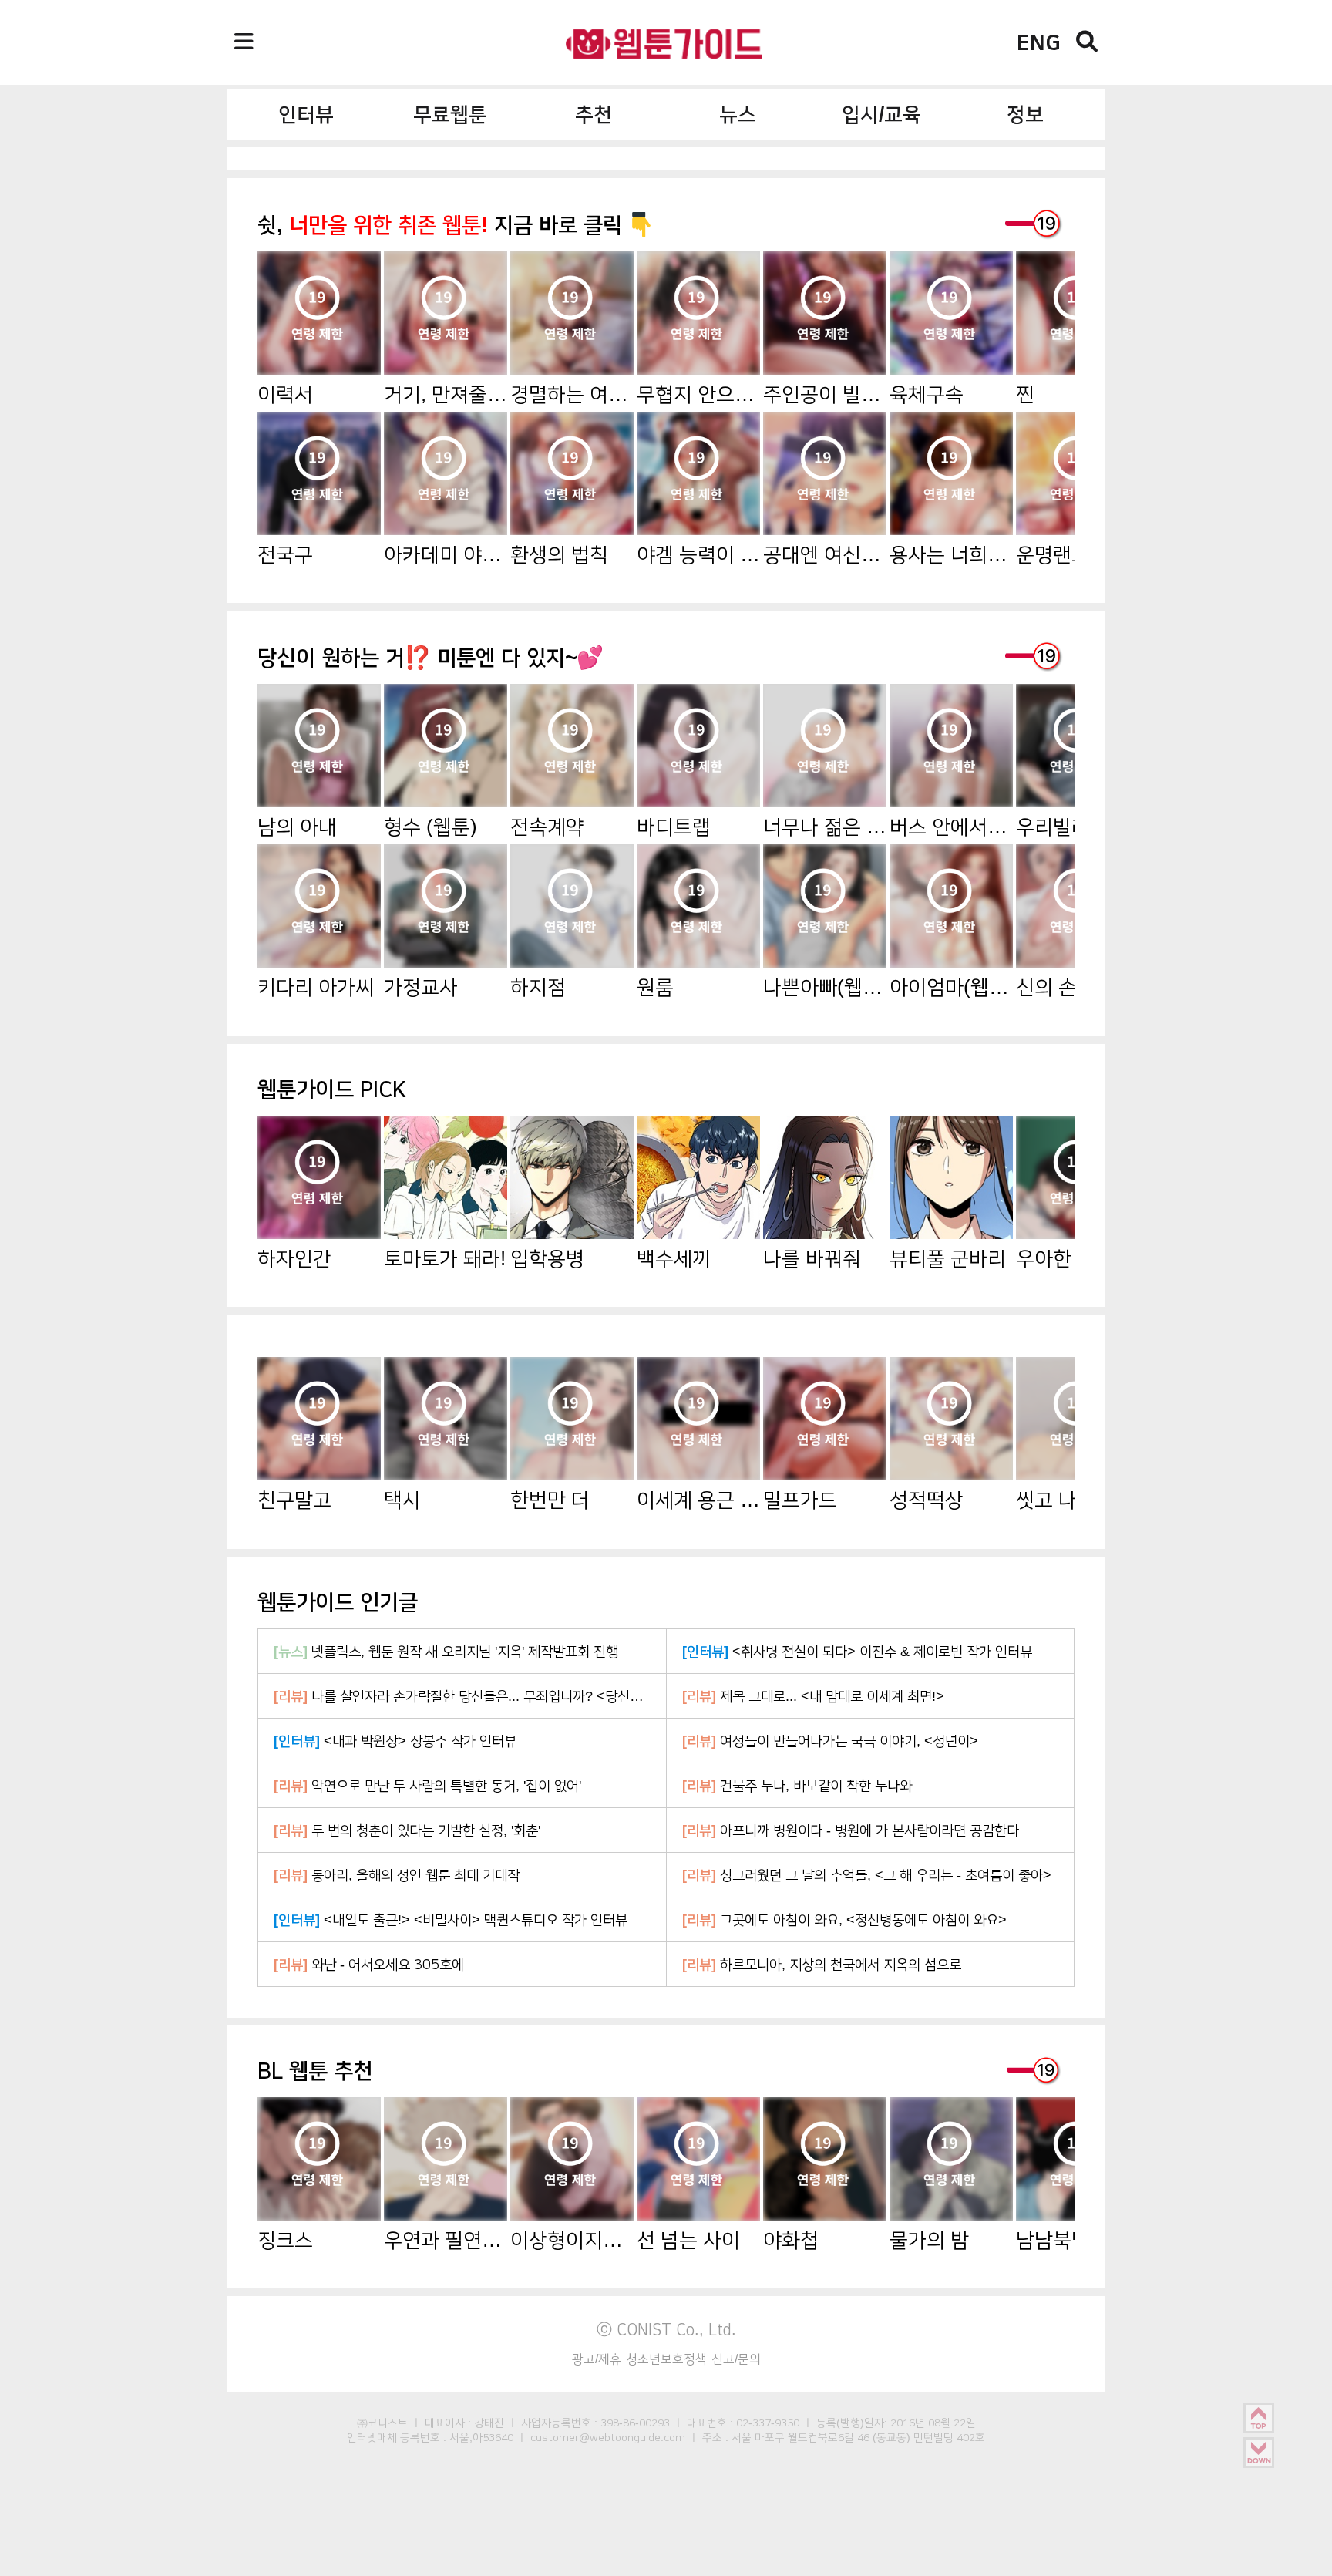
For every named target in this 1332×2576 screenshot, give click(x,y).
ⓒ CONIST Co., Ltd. (666, 2329)
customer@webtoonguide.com (608, 2437)
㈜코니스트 (382, 2423)
